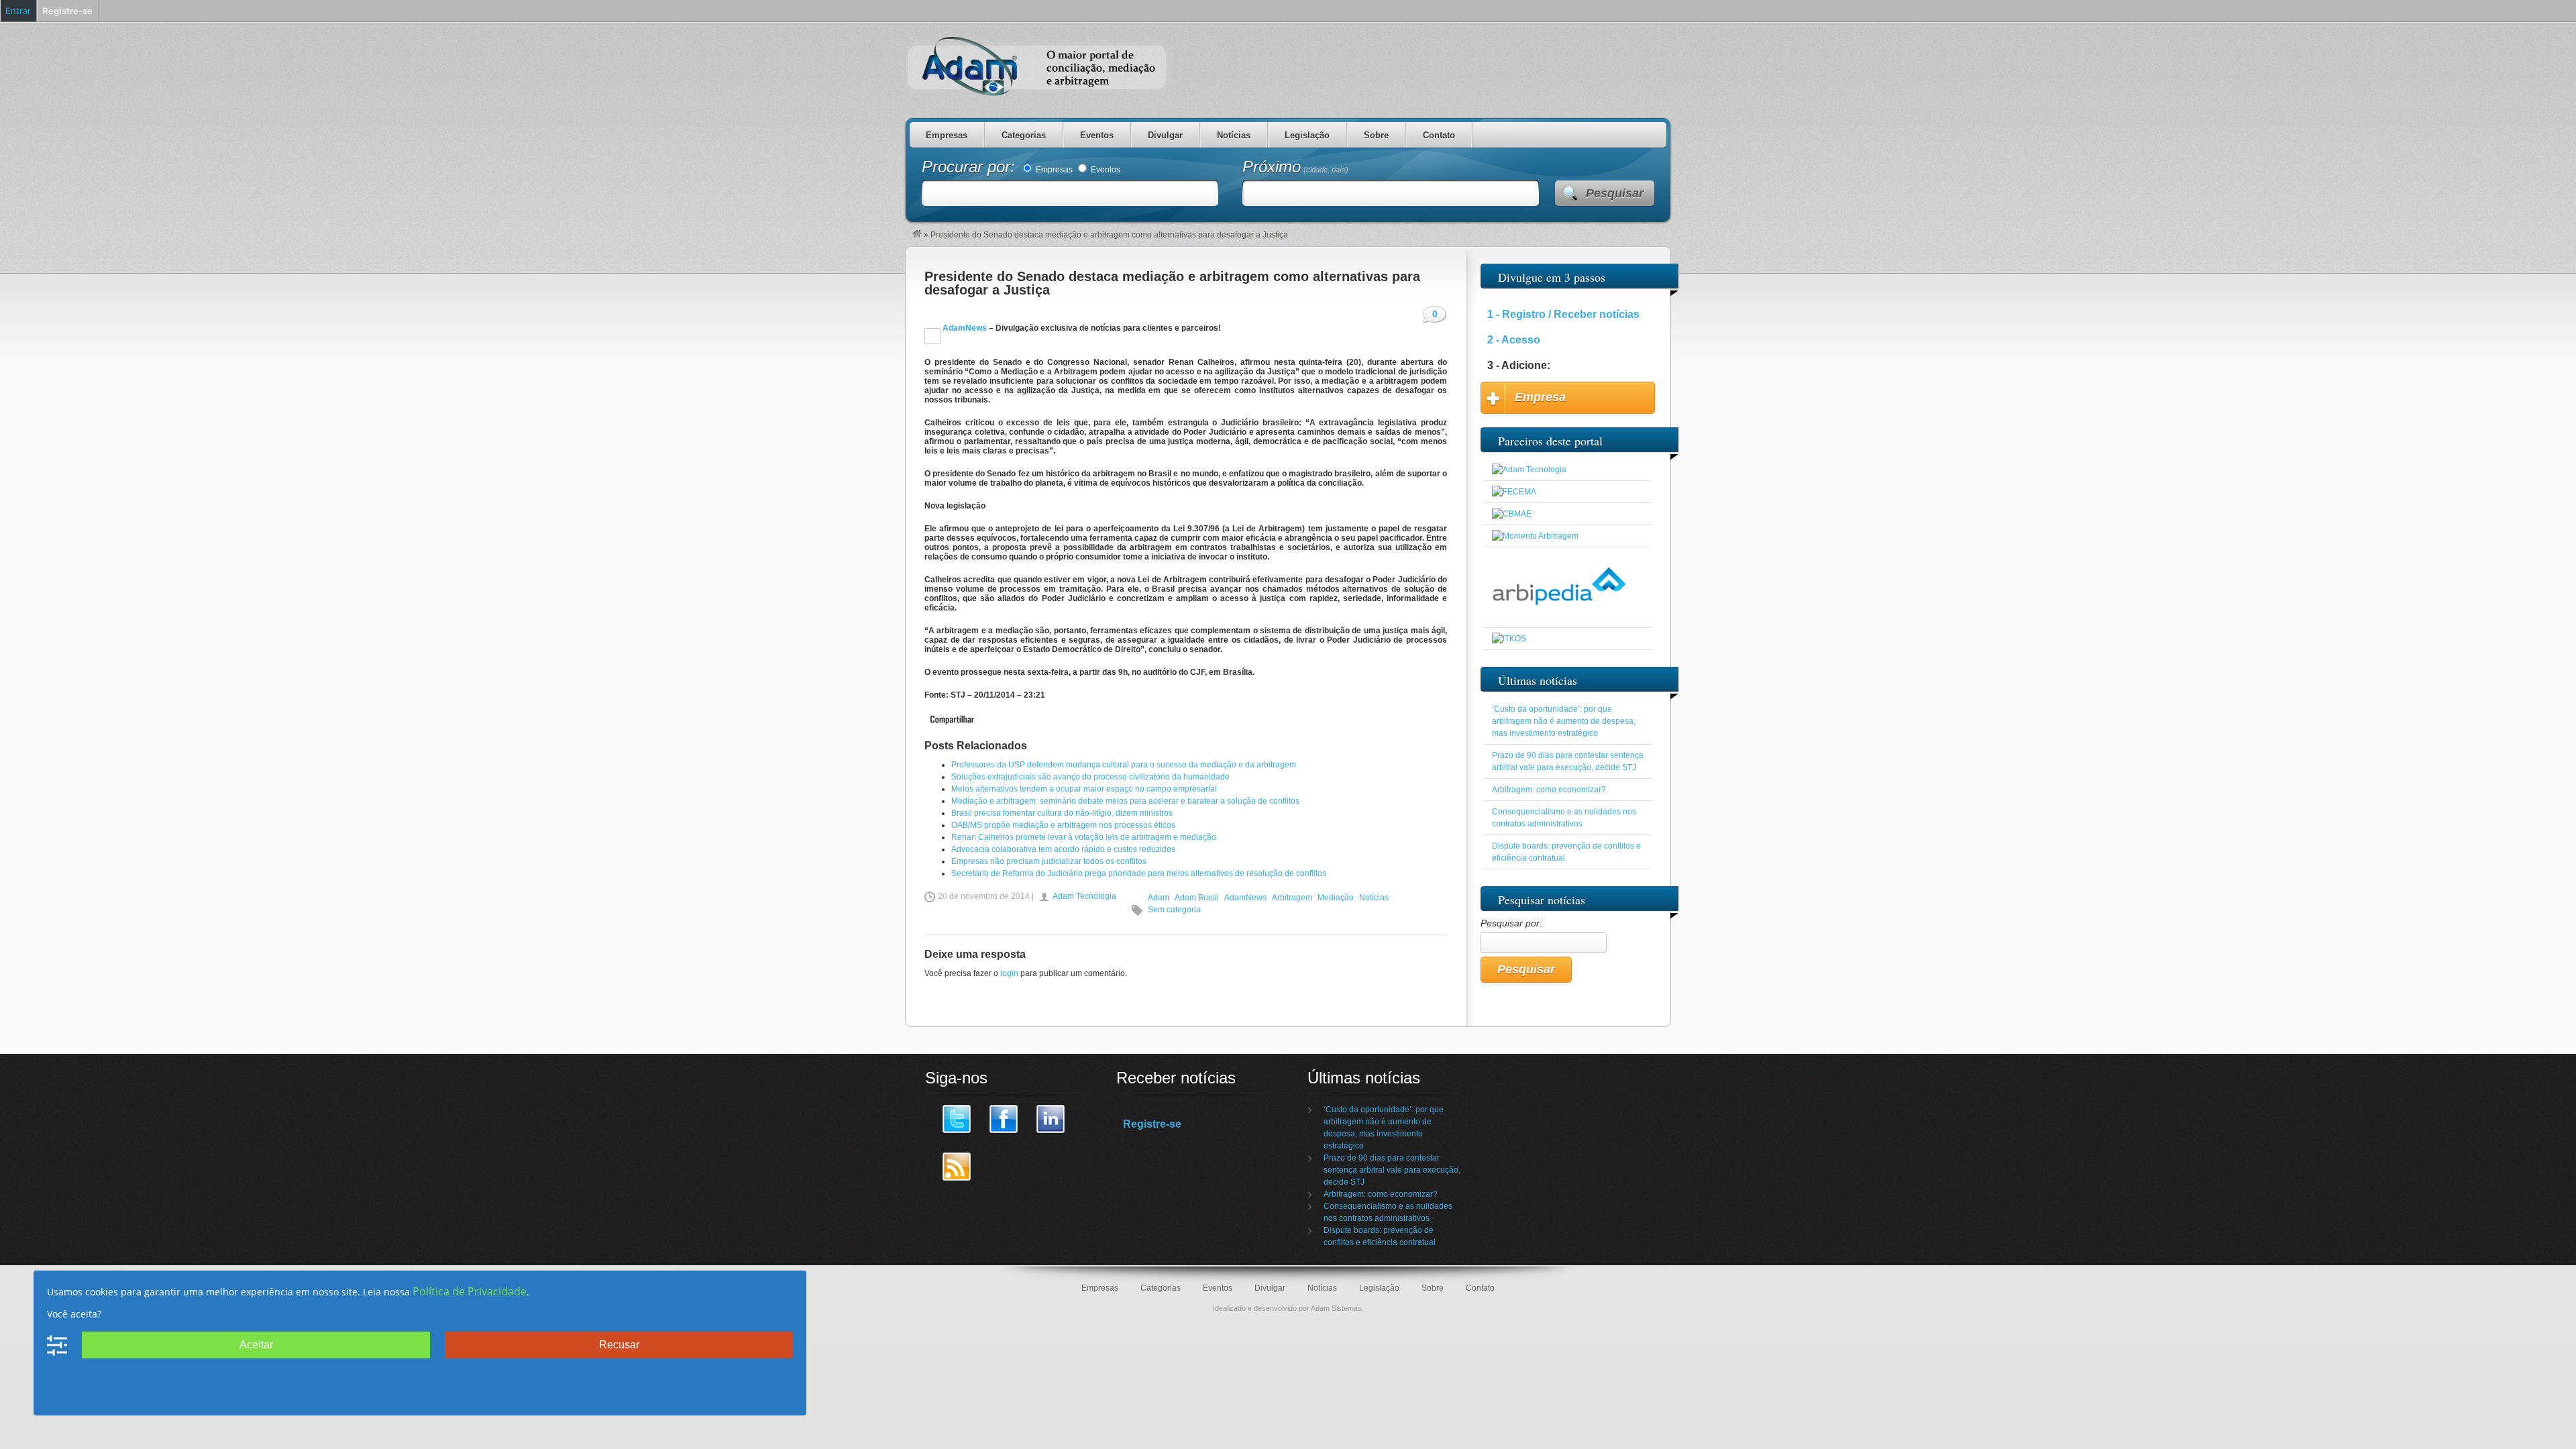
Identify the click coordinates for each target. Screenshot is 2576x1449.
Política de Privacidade (470, 1291)
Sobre (1376, 135)
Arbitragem (1292, 898)
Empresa (1540, 397)
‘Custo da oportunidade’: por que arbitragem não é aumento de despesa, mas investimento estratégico (1564, 721)
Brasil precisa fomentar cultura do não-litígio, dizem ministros (1062, 813)
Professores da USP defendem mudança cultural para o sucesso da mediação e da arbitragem (1124, 765)
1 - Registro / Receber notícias (1563, 314)
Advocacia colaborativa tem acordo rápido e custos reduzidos (1063, 849)
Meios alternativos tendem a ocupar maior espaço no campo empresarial (1084, 789)
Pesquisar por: (1511, 923)
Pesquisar (1615, 193)
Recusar (619, 1345)
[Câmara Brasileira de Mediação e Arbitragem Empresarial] (1512, 514)
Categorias (1024, 135)
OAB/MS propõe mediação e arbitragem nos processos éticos (1063, 825)
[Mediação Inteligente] (1509, 639)
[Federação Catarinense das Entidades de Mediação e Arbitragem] (1514, 492)
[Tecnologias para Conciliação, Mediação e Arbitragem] (1529, 470)
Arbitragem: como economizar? (1549, 790)
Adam (1159, 898)
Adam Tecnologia (1084, 896)
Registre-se (1152, 1124)
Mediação (1336, 898)
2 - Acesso (1514, 340)
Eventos (1097, 135)
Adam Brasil (1197, 898)
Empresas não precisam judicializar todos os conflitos (1049, 861)
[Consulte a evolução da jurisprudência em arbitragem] (1559, 616)
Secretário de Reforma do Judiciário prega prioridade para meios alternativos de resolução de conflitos (1139, 873)
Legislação (1307, 135)
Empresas (947, 135)
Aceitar (256, 1345)
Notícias (1234, 135)
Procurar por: (971, 167)
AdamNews (964, 328)
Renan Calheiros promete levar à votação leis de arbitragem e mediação (1084, 837)
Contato (1439, 135)
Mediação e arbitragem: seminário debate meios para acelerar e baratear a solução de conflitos (1125, 801)
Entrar (18, 11)
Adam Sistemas (1336, 1308)
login (1009, 973)
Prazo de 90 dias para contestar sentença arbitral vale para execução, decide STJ (1392, 1170)
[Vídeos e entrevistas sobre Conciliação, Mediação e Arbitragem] (1535, 536)
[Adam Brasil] (917, 235)
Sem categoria (1174, 910)
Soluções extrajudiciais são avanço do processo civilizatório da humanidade (1090, 777)
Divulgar (1165, 135)
